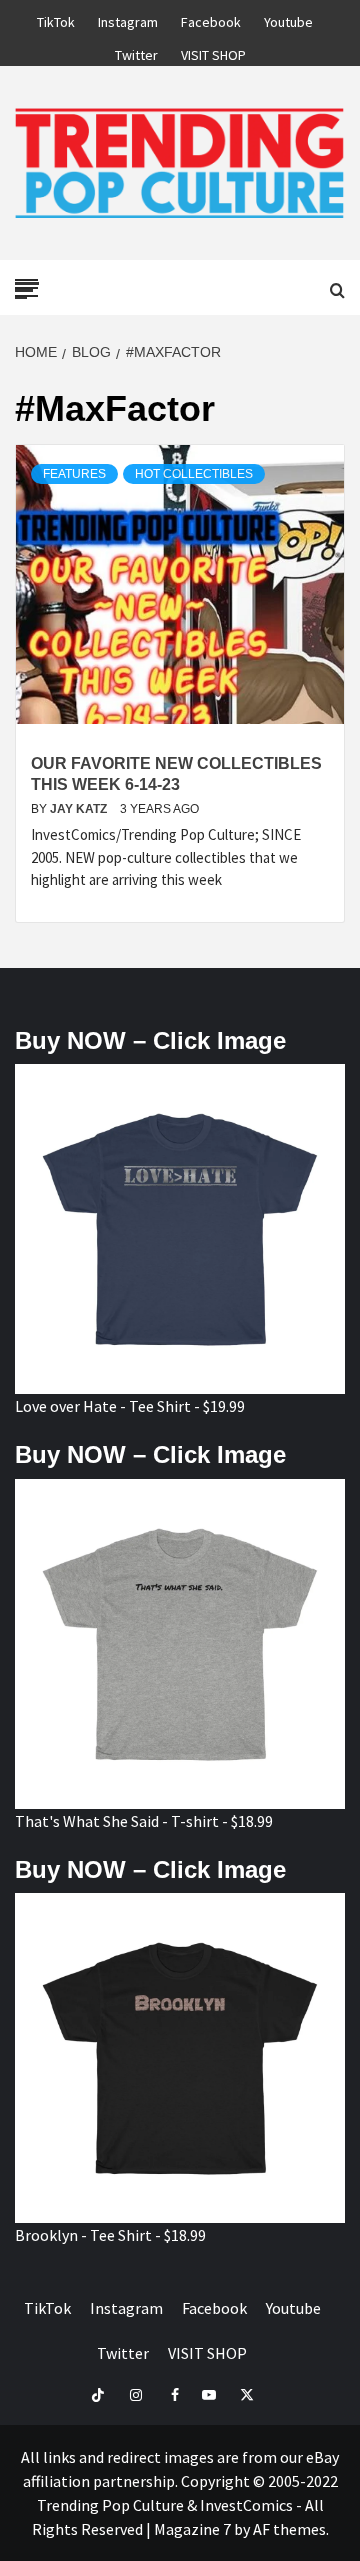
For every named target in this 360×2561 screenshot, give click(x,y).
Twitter (136, 52)
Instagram (128, 19)
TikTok (56, 19)
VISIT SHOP (213, 52)
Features (74, 474)
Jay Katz (80, 809)
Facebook (211, 19)
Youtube (288, 19)
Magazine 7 (192, 2529)
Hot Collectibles (194, 474)
